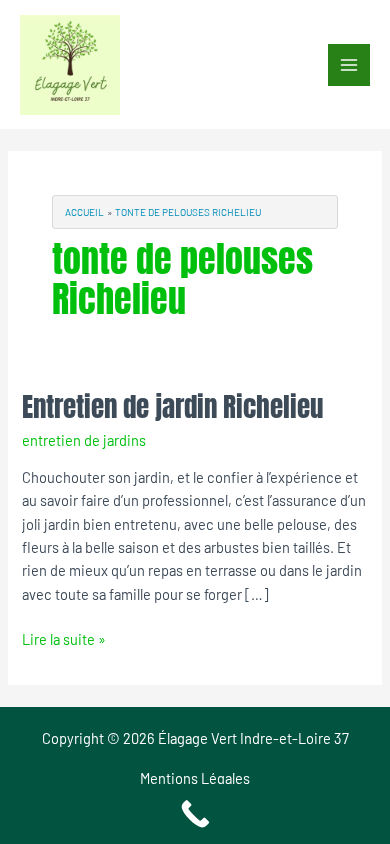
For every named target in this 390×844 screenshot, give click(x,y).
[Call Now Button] (195, 814)
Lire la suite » (64, 638)
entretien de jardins (84, 440)
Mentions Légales (195, 778)
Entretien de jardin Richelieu (172, 406)
